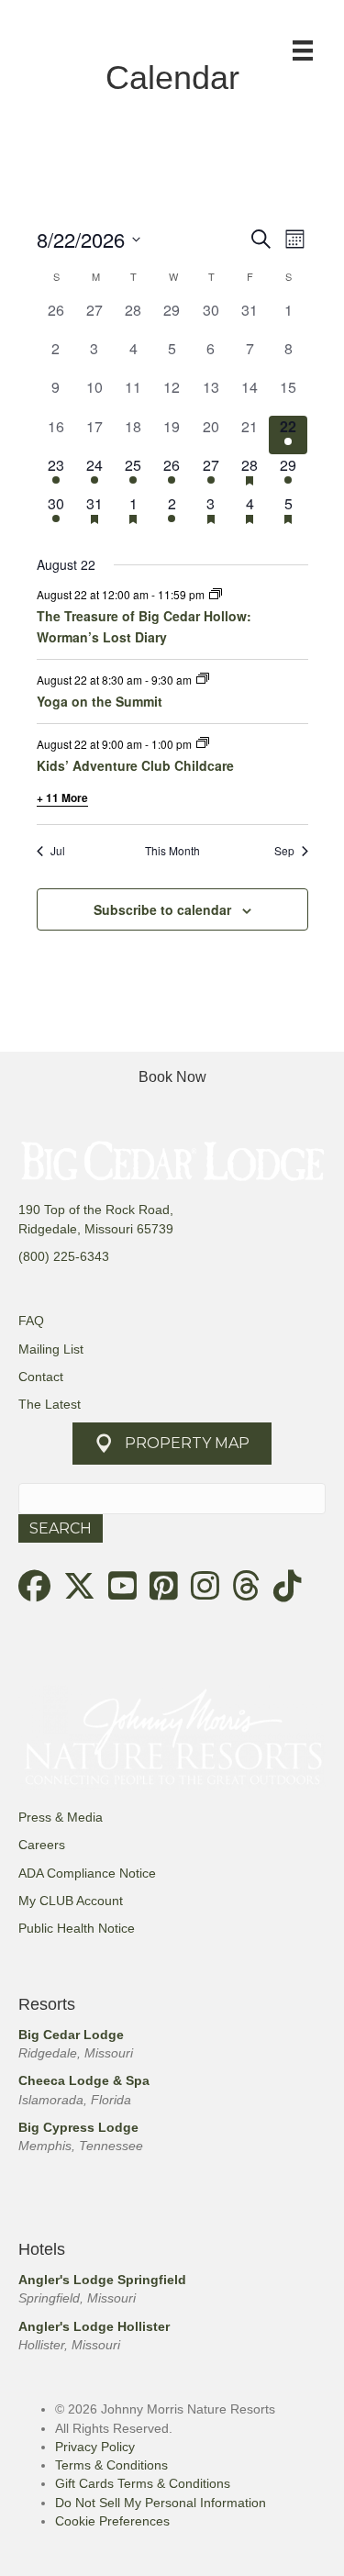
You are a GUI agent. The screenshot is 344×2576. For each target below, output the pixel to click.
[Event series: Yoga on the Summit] (203, 679)
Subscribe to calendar (162, 910)
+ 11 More (62, 797)
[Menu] (303, 50)
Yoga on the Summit (100, 701)
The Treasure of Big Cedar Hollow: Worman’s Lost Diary (144, 626)
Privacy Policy (95, 2447)
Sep (284, 851)
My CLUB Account (71, 1901)
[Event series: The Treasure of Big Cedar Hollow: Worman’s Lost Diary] (216, 594)
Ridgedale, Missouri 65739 (96, 1229)
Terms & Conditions (111, 2465)
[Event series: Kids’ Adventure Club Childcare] (203, 743)
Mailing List (51, 1349)
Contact (41, 1377)
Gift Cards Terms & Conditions (143, 2483)
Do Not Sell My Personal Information (161, 2503)
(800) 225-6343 (64, 1256)
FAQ (31, 1321)
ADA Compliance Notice (87, 1873)
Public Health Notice (77, 1928)
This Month (172, 851)
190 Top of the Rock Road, (96, 1210)
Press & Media (61, 1817)
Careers (42, 1845)
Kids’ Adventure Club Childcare (135, 765)
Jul (58, 851)
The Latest (50, 1404)
